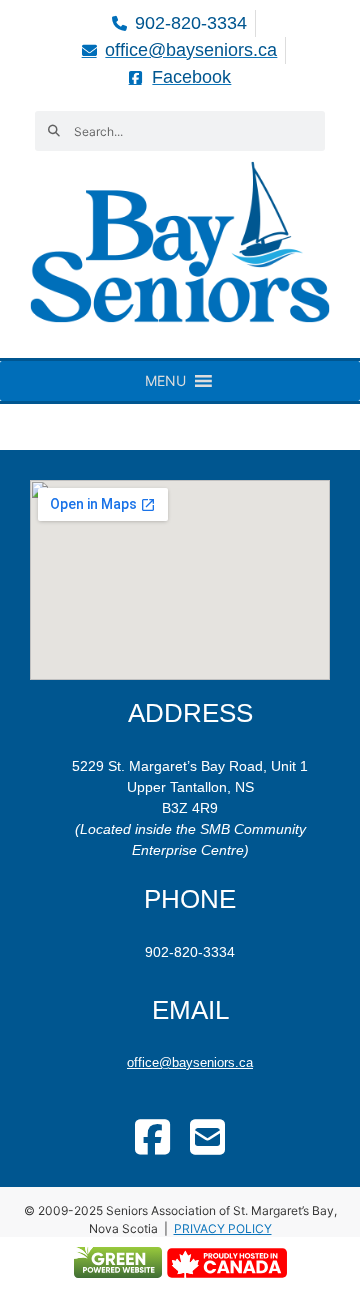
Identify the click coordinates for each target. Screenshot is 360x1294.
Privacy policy (223, 1228)
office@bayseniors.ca (190, 1062)
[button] (165, 381)
